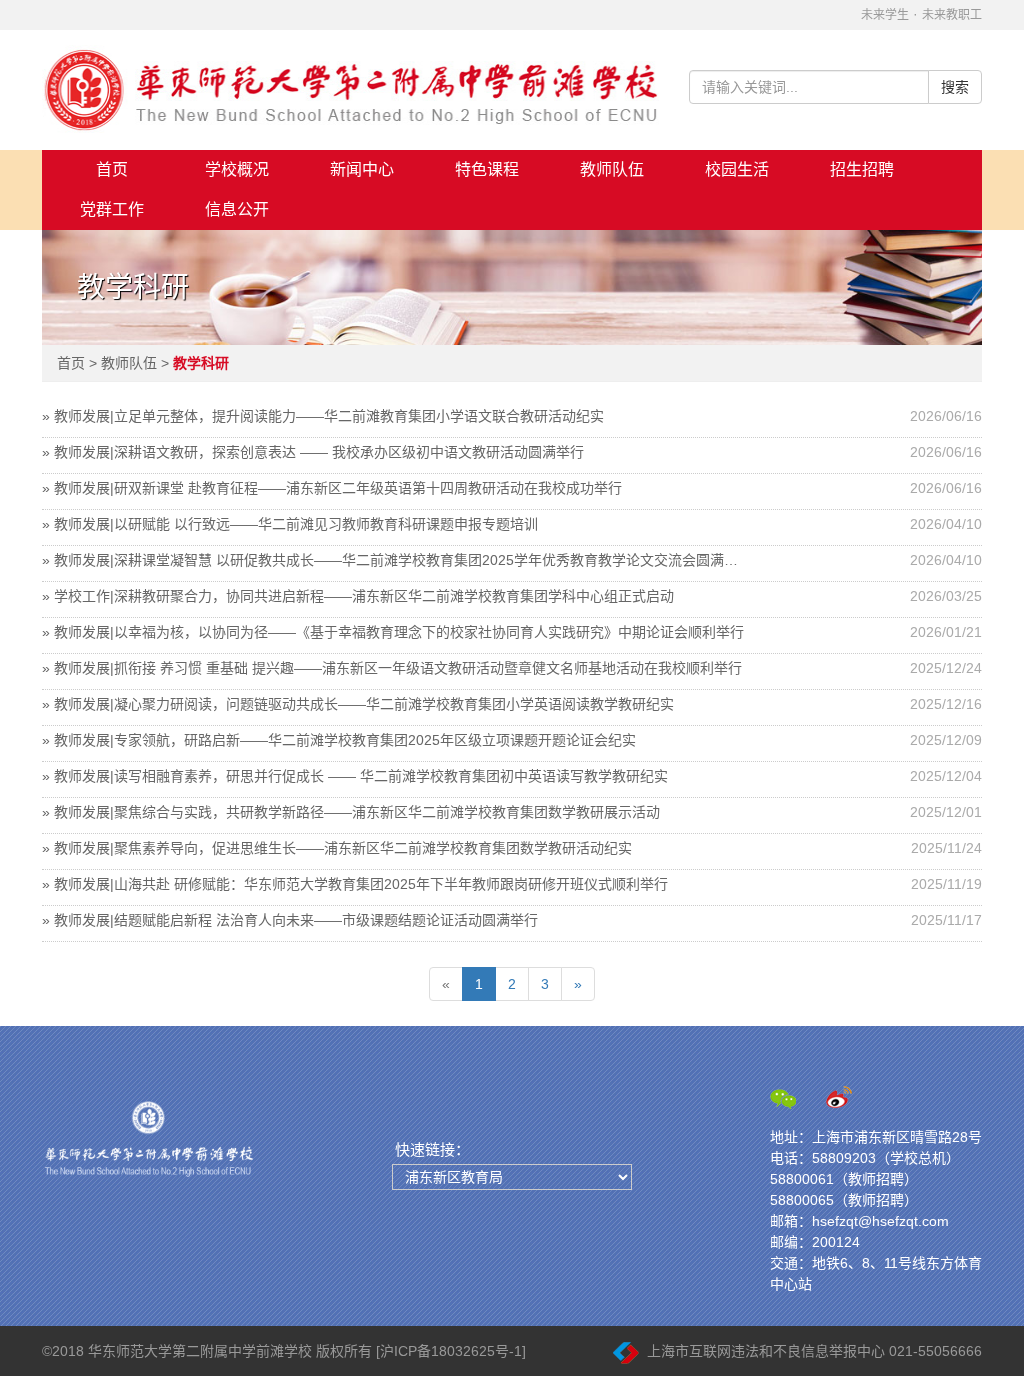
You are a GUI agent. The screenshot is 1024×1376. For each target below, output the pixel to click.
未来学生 (885, 15)
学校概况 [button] (237, 169)
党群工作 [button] (112, 209)
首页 (112, 169)
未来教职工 (952, 15)
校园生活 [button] (737, 169)
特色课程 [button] (487, 169)
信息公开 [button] (237, 209)
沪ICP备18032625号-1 (451, 1351)
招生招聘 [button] (862, 169)
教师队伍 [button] (612, 169)
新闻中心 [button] (362, 169)
